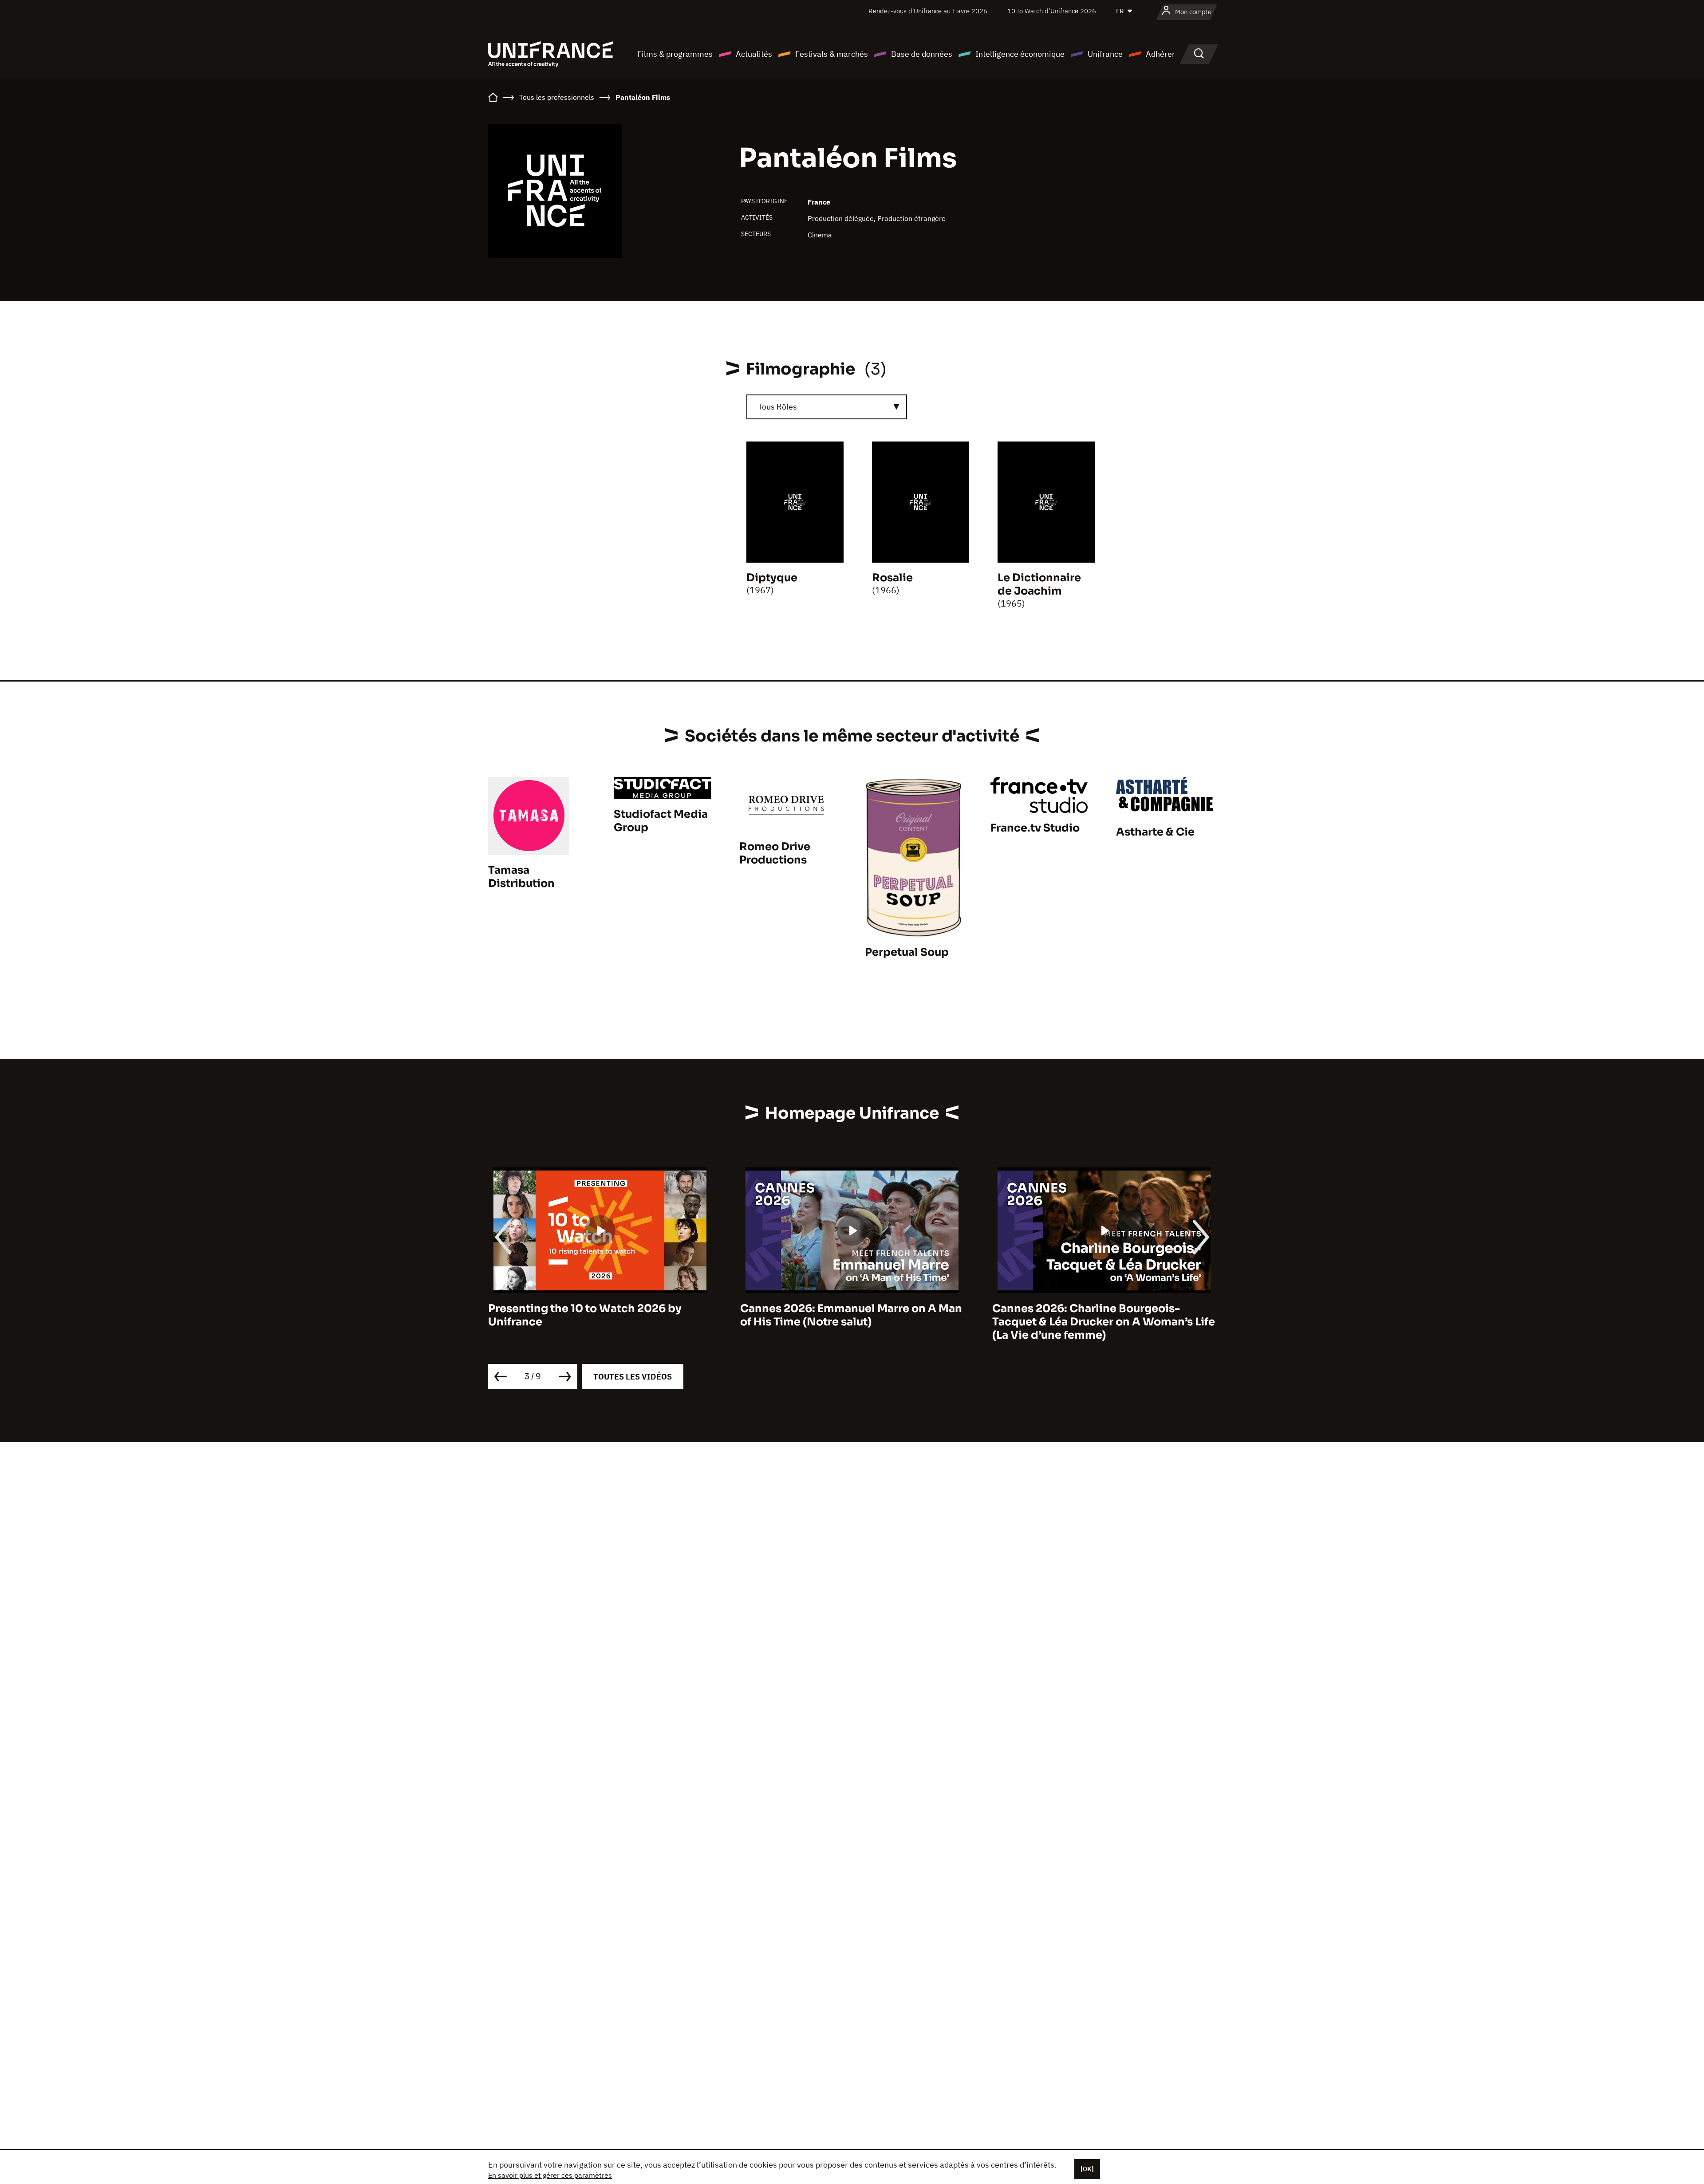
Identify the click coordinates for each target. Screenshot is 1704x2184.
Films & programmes (675, 54)
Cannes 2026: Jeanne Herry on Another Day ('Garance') (1099, 1315)
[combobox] (827, 407)
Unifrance (1105, 54)
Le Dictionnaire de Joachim (1039, 584)
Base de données (922, 54)
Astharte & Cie (1155, 832)
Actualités (754, 54)
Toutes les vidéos (633, 1377)
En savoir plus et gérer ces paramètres (550, 2175)
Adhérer (1160, 54)
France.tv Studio (1035, 828)
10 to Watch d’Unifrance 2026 (1052, 11)
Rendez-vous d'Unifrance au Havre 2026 (928, 11)
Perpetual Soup (907, 952)
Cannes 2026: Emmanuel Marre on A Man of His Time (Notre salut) (599, 1315)
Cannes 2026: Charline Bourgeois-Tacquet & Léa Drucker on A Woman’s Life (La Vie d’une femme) (852, 1322)
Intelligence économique (1020, 54)
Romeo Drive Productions (775, 853)
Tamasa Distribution (521, 877)
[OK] (1087, 2169)
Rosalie (892, 578)
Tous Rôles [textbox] (777, 407)
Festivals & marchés (832, 54)
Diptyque (772, 578)
